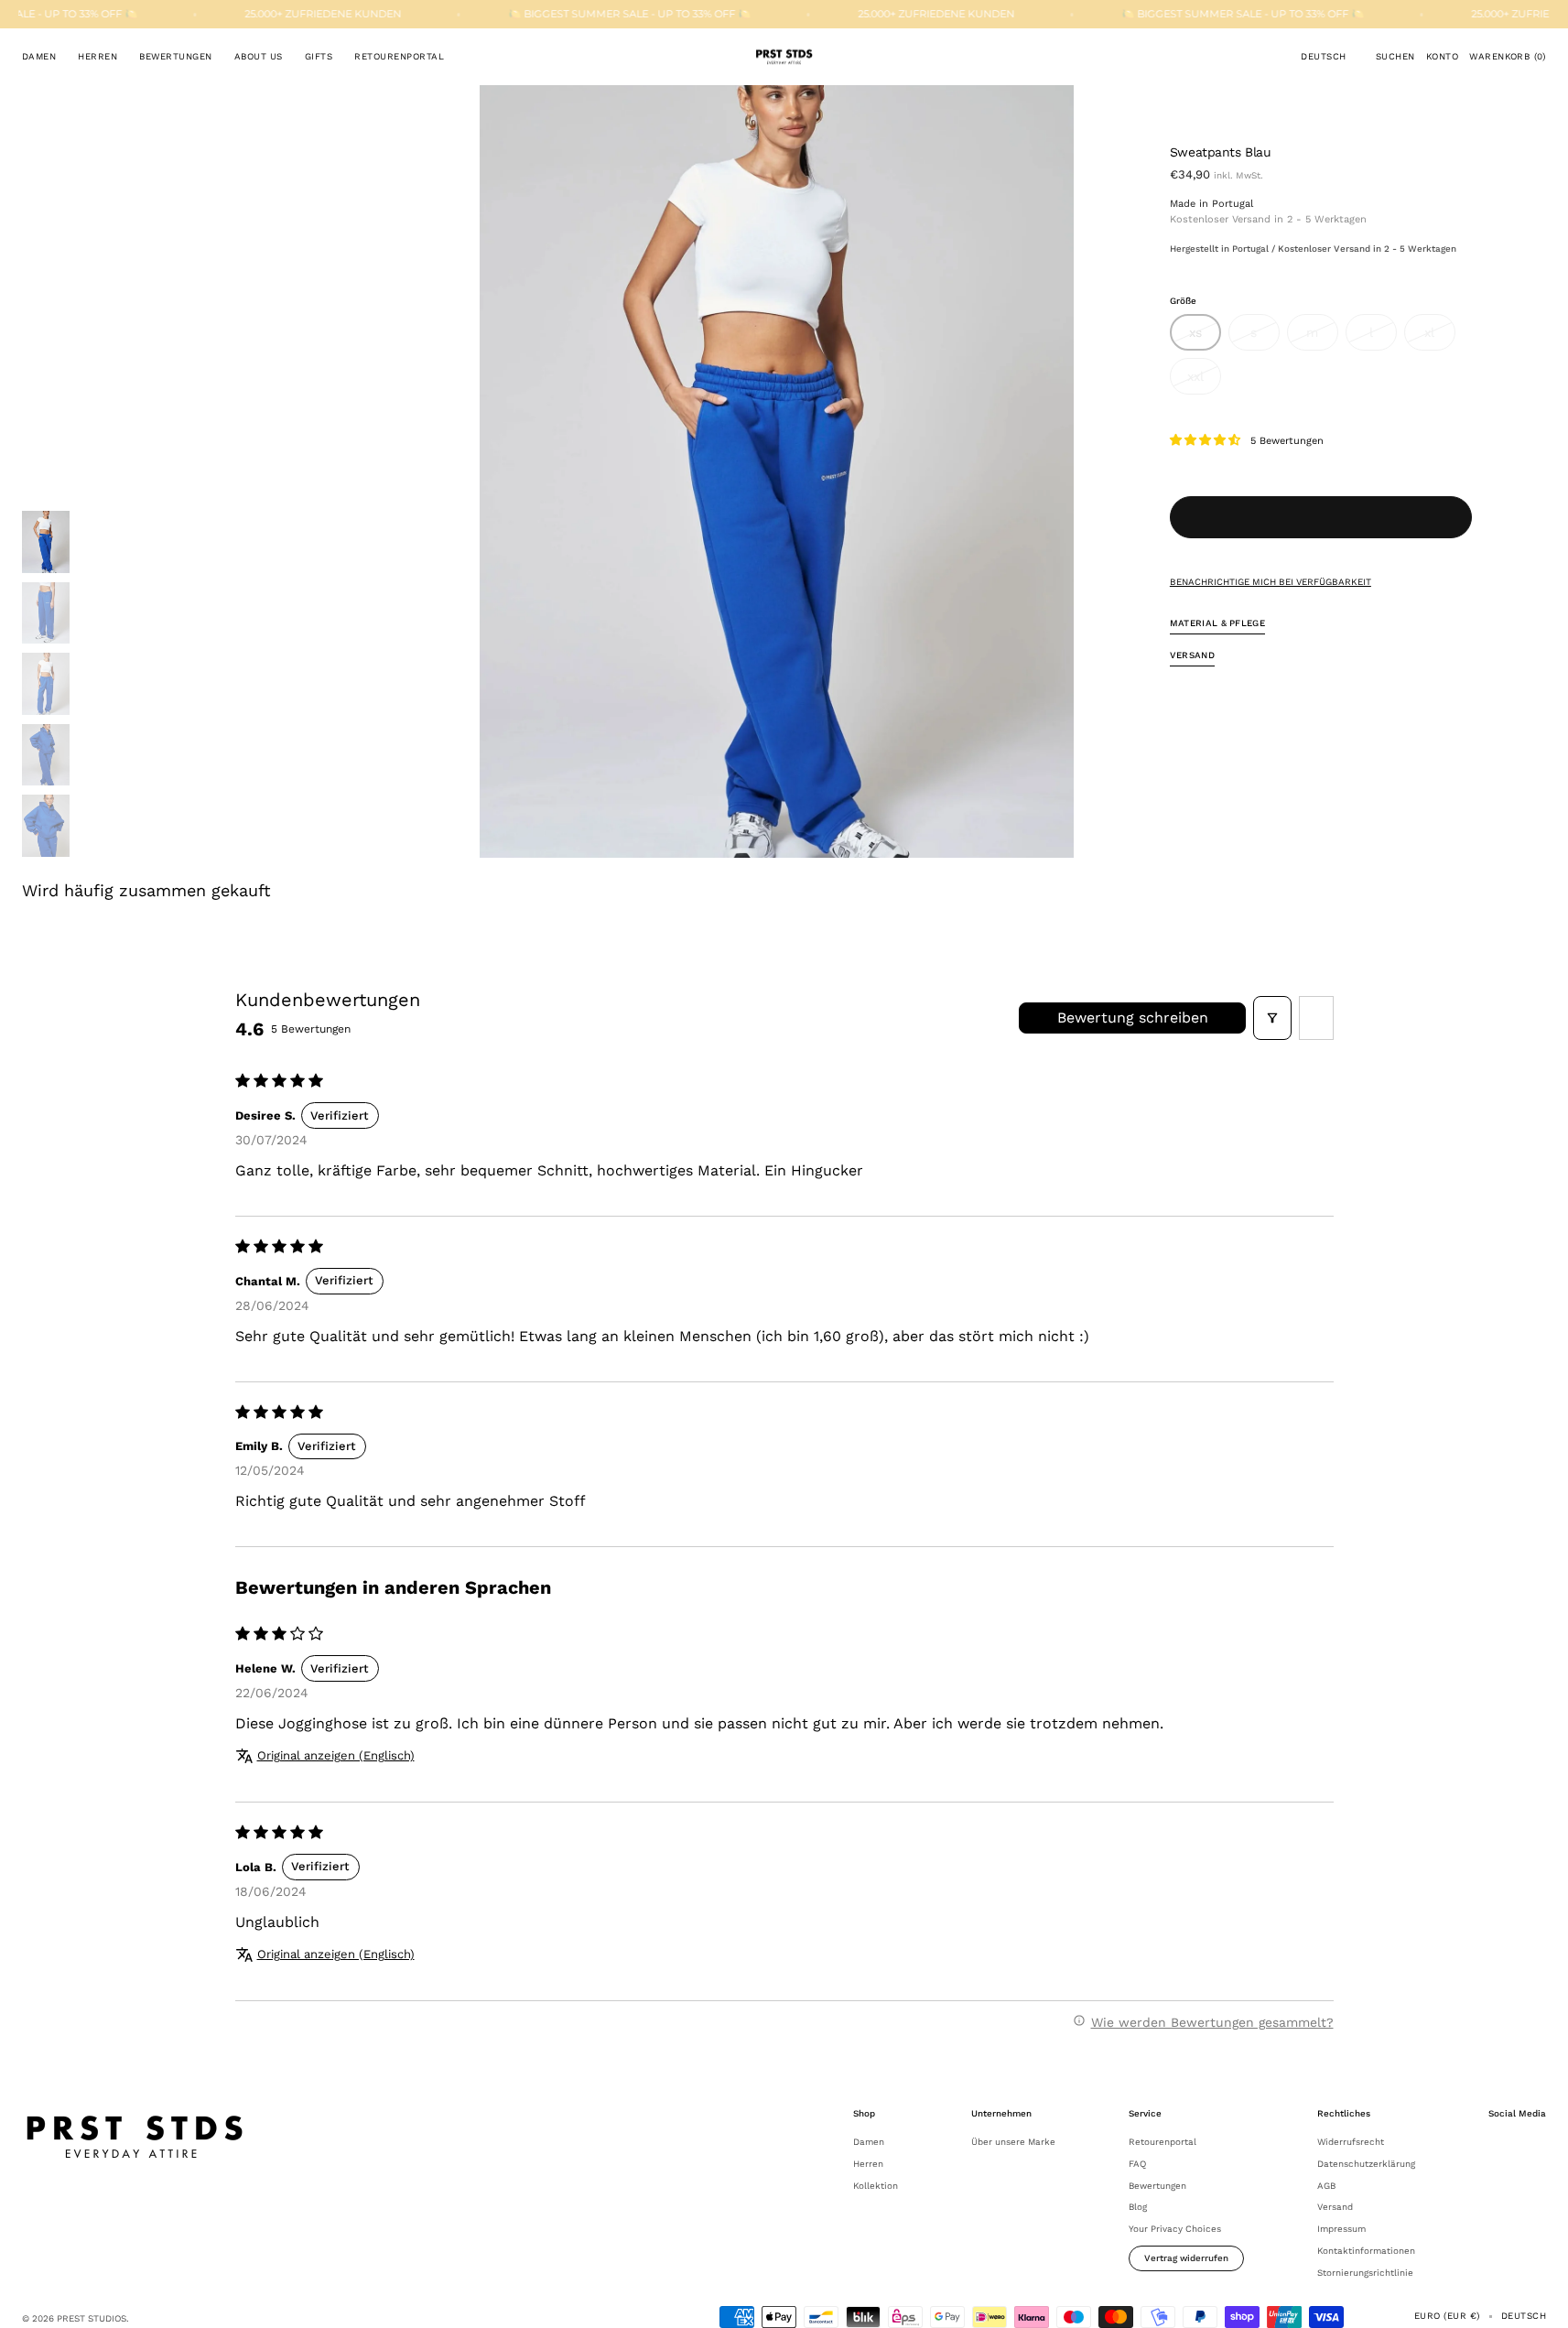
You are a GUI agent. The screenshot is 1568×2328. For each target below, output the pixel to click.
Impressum (1341, 2229)
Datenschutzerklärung (1366, 2164)
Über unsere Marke (1013, 2142)
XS (1205, 338)
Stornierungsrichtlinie (1365, 2273)
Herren (868, 2164)
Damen (869, 2142)
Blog (1138, 2207)
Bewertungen (1157, 2186)
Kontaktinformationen (1366, 2251)
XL (1440, 338)
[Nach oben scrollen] (1541, 2301)
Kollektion (876, 2186)
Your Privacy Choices (1175, 2229)
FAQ (1137, 2164)
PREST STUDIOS (92, 2318)
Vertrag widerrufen (1186, 2258)
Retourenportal (1162, 2142)
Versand (1335, 2207)
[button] (1323, 57)
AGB (1326, 2186)
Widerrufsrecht (1351, 2142)
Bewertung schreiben (1133, 1018)
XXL (1204, 382)
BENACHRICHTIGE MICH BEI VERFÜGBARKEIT (1271, 581)
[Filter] (1272, 1018)
